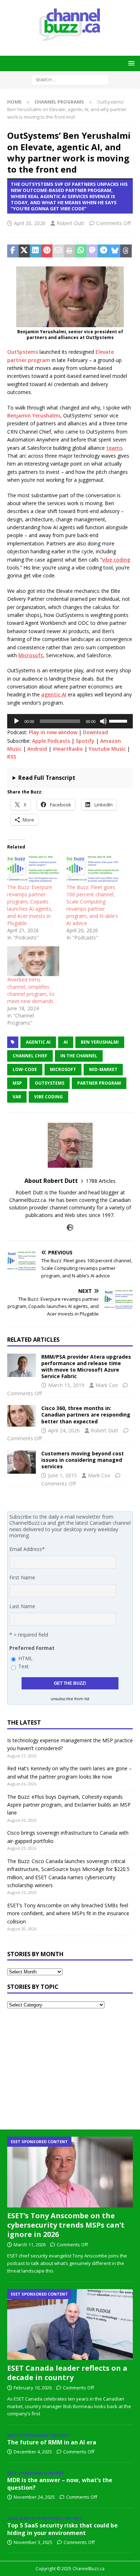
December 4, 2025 (33, 2452)
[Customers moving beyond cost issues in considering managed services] (22, 1462)
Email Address (27, 1549)
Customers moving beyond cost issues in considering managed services (83, 1460)
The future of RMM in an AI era (52, 2442)
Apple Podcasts (51, 741)
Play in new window (53, 732)
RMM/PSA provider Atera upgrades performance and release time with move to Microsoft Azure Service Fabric (86, 1367)
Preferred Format (32, 1648)
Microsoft (31, 655)
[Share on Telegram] (103, 251)
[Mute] (103, 721)
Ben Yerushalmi (100, 1042)
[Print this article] (70, 251)
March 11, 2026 (30, 2245)
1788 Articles (101, 1181)
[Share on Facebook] (13, 251)
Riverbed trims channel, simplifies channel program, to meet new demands (31, 990)
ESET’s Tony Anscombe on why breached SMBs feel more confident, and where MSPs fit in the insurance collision (68, 1913)
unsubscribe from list (70, 1699)
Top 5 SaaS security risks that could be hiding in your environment (62, 2529)
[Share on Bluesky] (115, 251)
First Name (22, 1577)
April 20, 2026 (30, 223)
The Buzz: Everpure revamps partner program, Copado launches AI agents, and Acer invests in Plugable (30, 905)
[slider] (119, 720)
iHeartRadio (68, 749)
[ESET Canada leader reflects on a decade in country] (70, 2325)
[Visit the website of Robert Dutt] (70, 1228)
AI (66, 1042)
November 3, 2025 (33, 2542)
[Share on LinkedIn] (36, 251)
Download (95, 732)
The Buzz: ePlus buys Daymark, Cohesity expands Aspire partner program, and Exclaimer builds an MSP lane (69, 1805)
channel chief (30, 1056)
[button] (130, 63)
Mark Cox (107, 1385)
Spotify (85, 741)
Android (37, 749)
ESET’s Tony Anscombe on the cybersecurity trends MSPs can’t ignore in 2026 (66, 2225)
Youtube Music (107, 749)
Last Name (22, 1606)
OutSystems (23, 352)
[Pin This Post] (47, 251)
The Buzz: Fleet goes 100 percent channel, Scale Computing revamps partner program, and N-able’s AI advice (92, 905)
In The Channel (79, 1056)
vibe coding (116, 560)
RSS (12, 757)
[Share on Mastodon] (92, 251)
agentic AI (54, 694)
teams (114, 448)
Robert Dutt (71, 223)
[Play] (17, 721)
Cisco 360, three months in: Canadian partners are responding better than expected (86, 1415)
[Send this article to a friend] (58, 251)
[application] (70, 721)
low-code (25, 1069)
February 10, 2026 (33, 2388)
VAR (17, 1097)
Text (24, 1666)
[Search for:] (70, 79)
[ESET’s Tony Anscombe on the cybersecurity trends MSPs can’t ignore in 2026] (70, 2172)
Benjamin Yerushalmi (34, 415)
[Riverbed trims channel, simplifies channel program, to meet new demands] (33, 961)
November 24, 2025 (34, 2497)
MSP (17, 1083)
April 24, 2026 (64, 1430)
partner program (99, 1083)
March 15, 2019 (66, 1385)
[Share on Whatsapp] (81, 251)
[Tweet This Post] (24, 251)
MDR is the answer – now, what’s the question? (60, 2484)
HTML (25, 1658)
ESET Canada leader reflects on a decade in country (67, 2373)
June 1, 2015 (62, 1475)
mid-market (103, 1069)
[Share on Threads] (126, 251)
